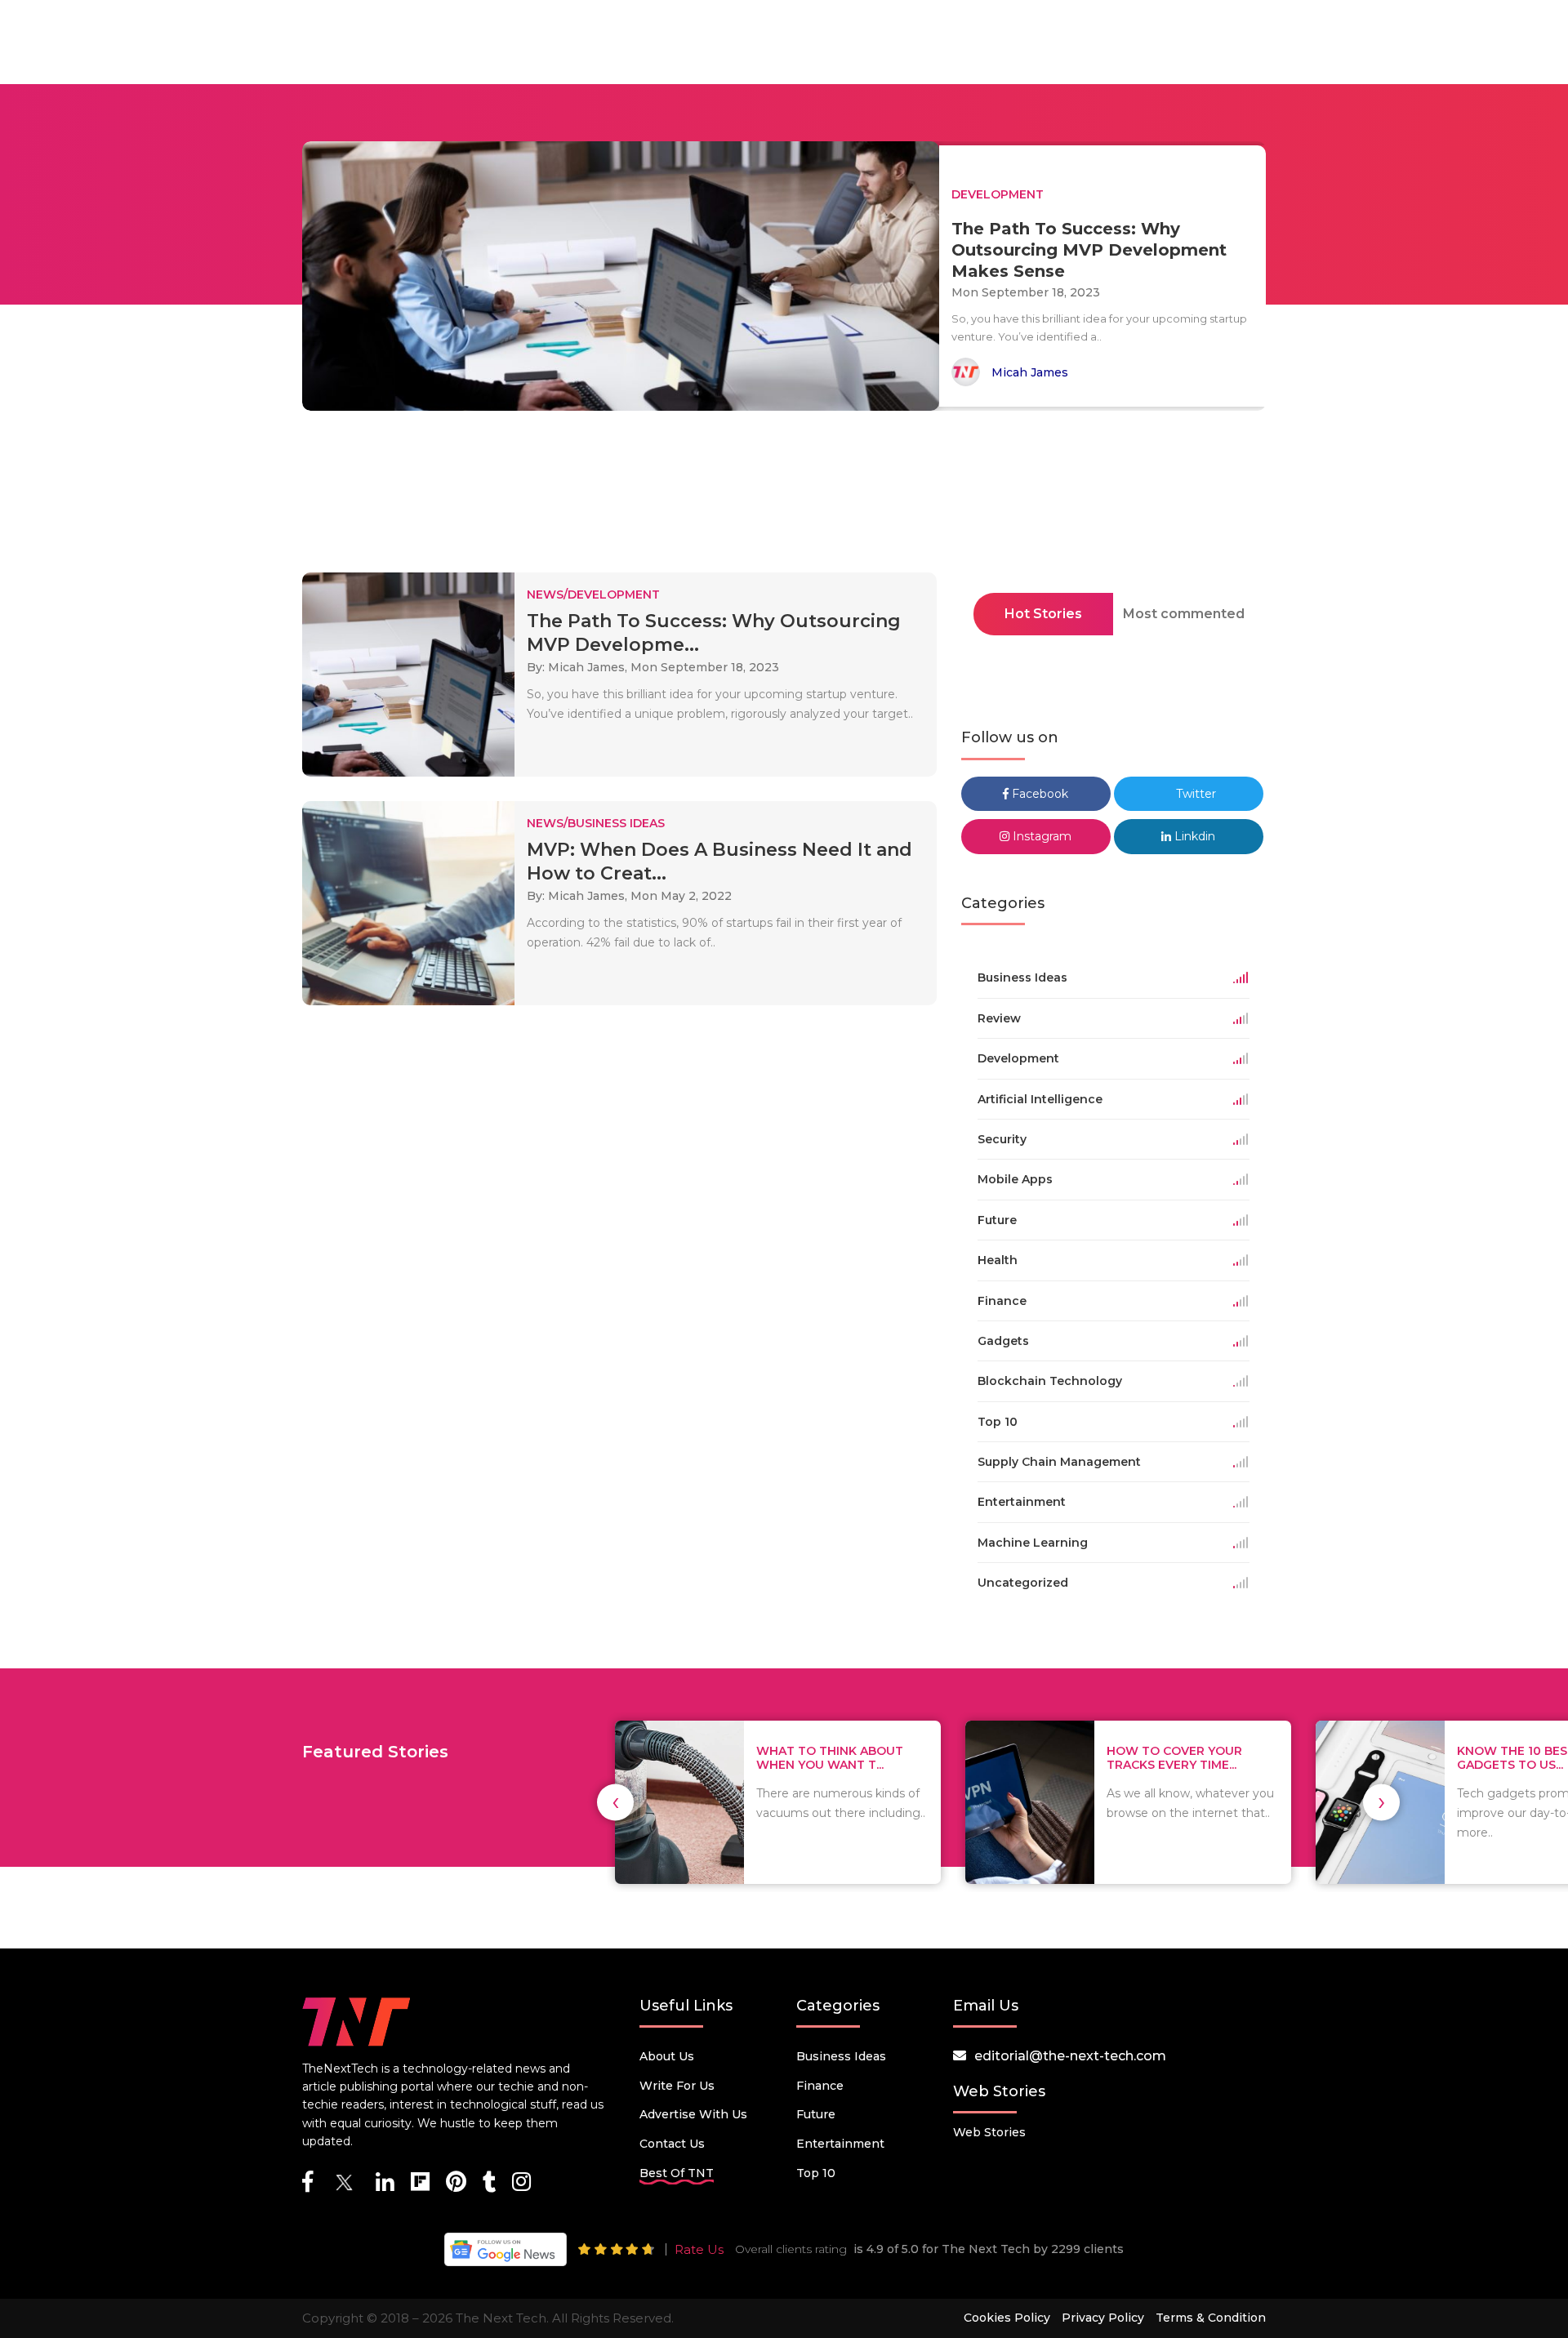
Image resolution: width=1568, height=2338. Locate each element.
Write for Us (677, 2086)
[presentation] (615, 1802)
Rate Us (699, 2249)
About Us (667, 2056)
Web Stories (989, 2132)
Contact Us (672, 2144)
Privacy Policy (1103, 2318)
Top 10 (816, 2173)
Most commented (1184, 614)
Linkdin (1193, 836)
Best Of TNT (677, 2173)
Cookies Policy (1007, 2318)
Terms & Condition (1211, 2318)
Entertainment (840, 2144)
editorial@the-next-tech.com (1070, 2056)
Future (816, 2114)
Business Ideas (841, 2056)
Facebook (1038, 794)
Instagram (1040, 836)
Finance (820, 2086)
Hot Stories (1043, 614)
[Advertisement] (784, 497)
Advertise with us (693, 2114)
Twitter (1194, 794)
